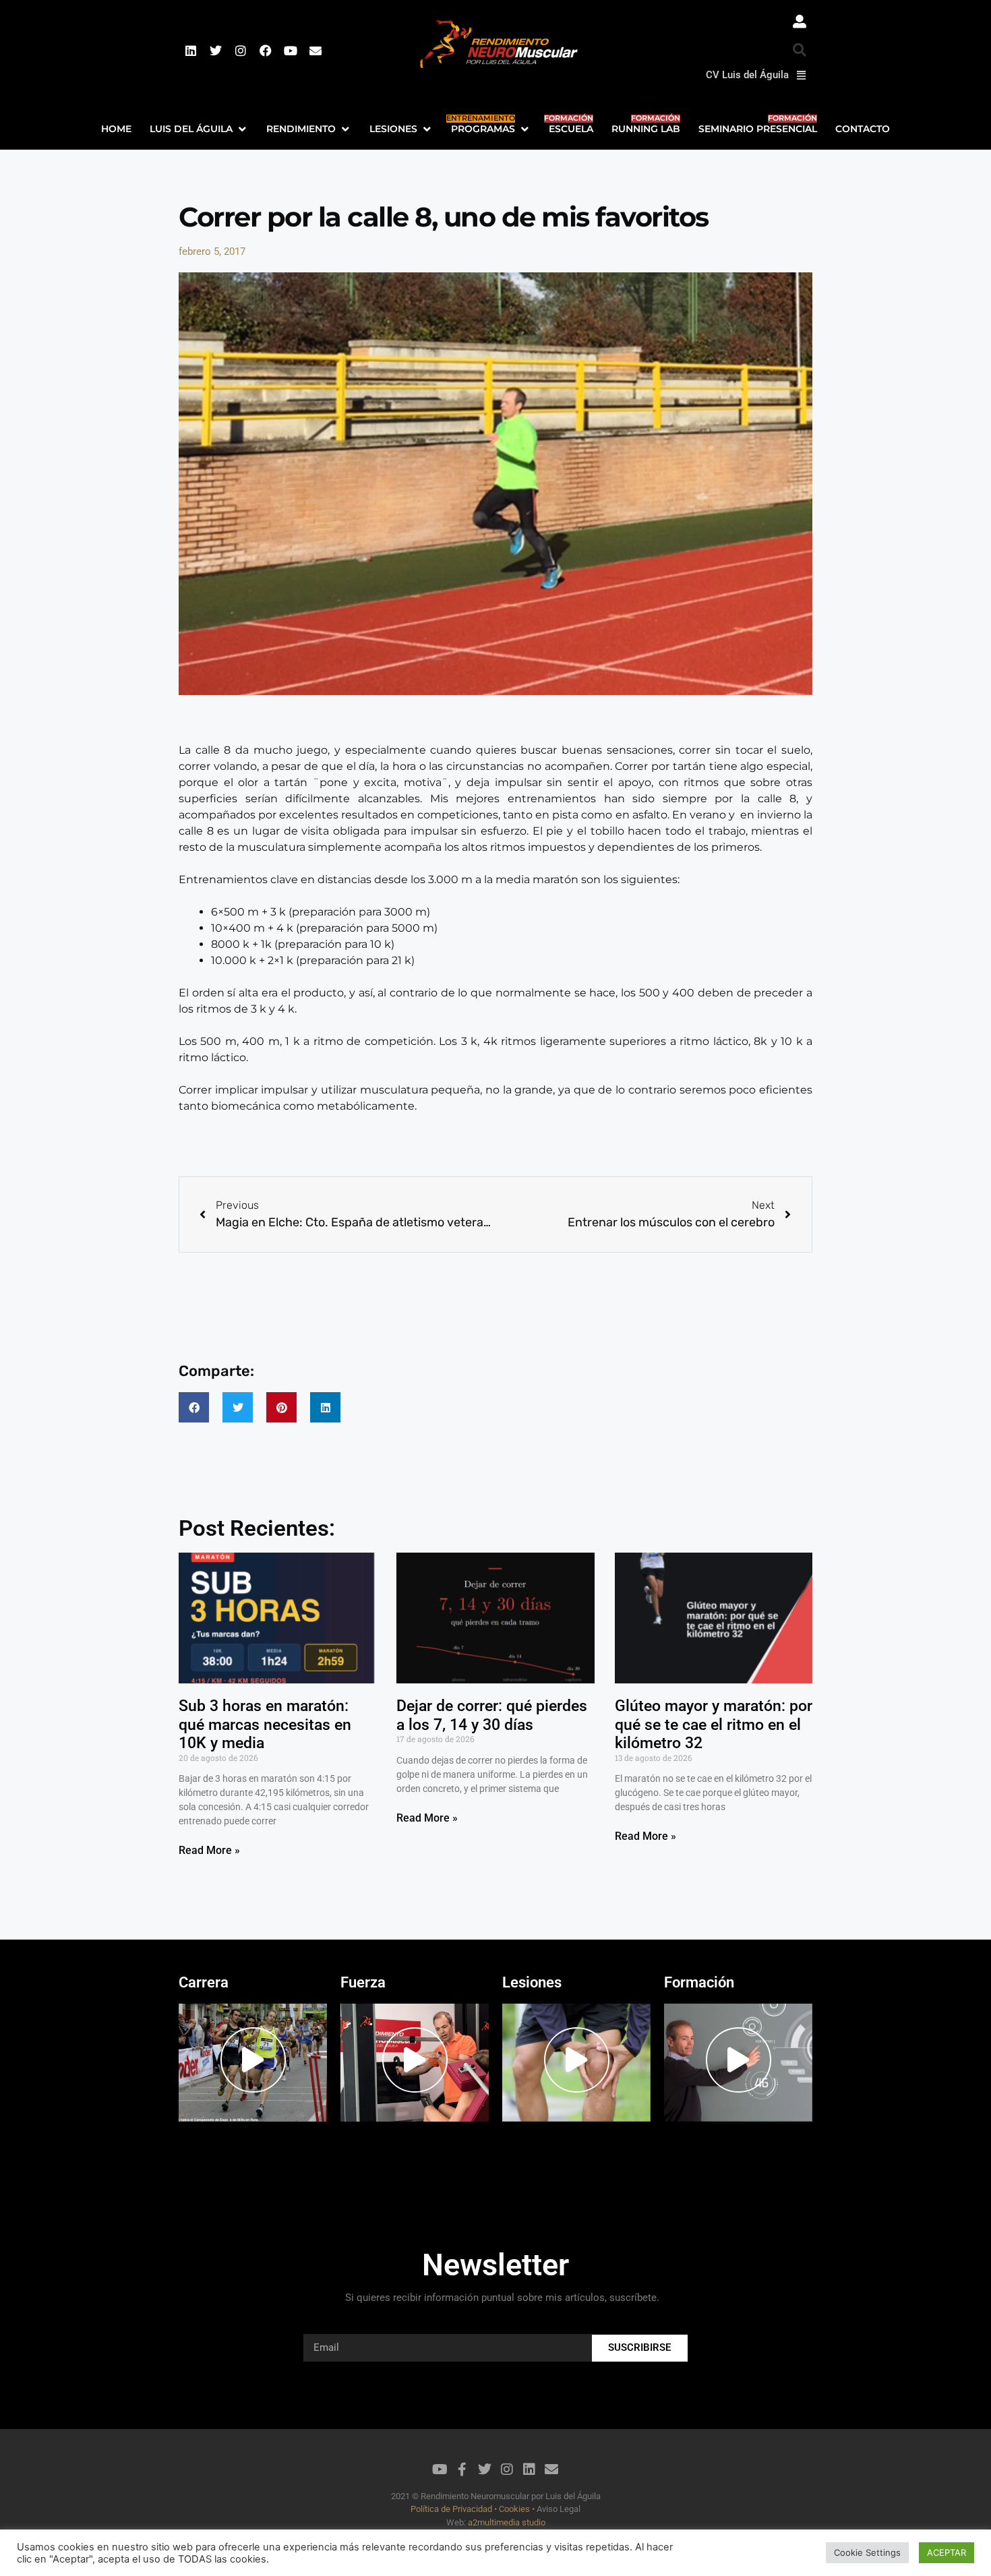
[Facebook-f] (462, 2469)
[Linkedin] (191, 51)
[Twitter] (216, 51)
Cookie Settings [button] (867, 2552)
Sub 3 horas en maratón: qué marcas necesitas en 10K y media (265, 1725)
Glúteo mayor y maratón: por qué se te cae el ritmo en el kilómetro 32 (714, 1725)
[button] (800, 50)
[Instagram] (241, 51)
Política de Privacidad (452, 2509)
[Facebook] (266, 51)
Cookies (514, 2509)
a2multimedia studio (506, 2522)
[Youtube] (291, 51)
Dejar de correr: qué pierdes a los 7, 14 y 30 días (492, 1715)
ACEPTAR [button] (947, 2552)
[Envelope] (316, 51)
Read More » (209, 1850)
